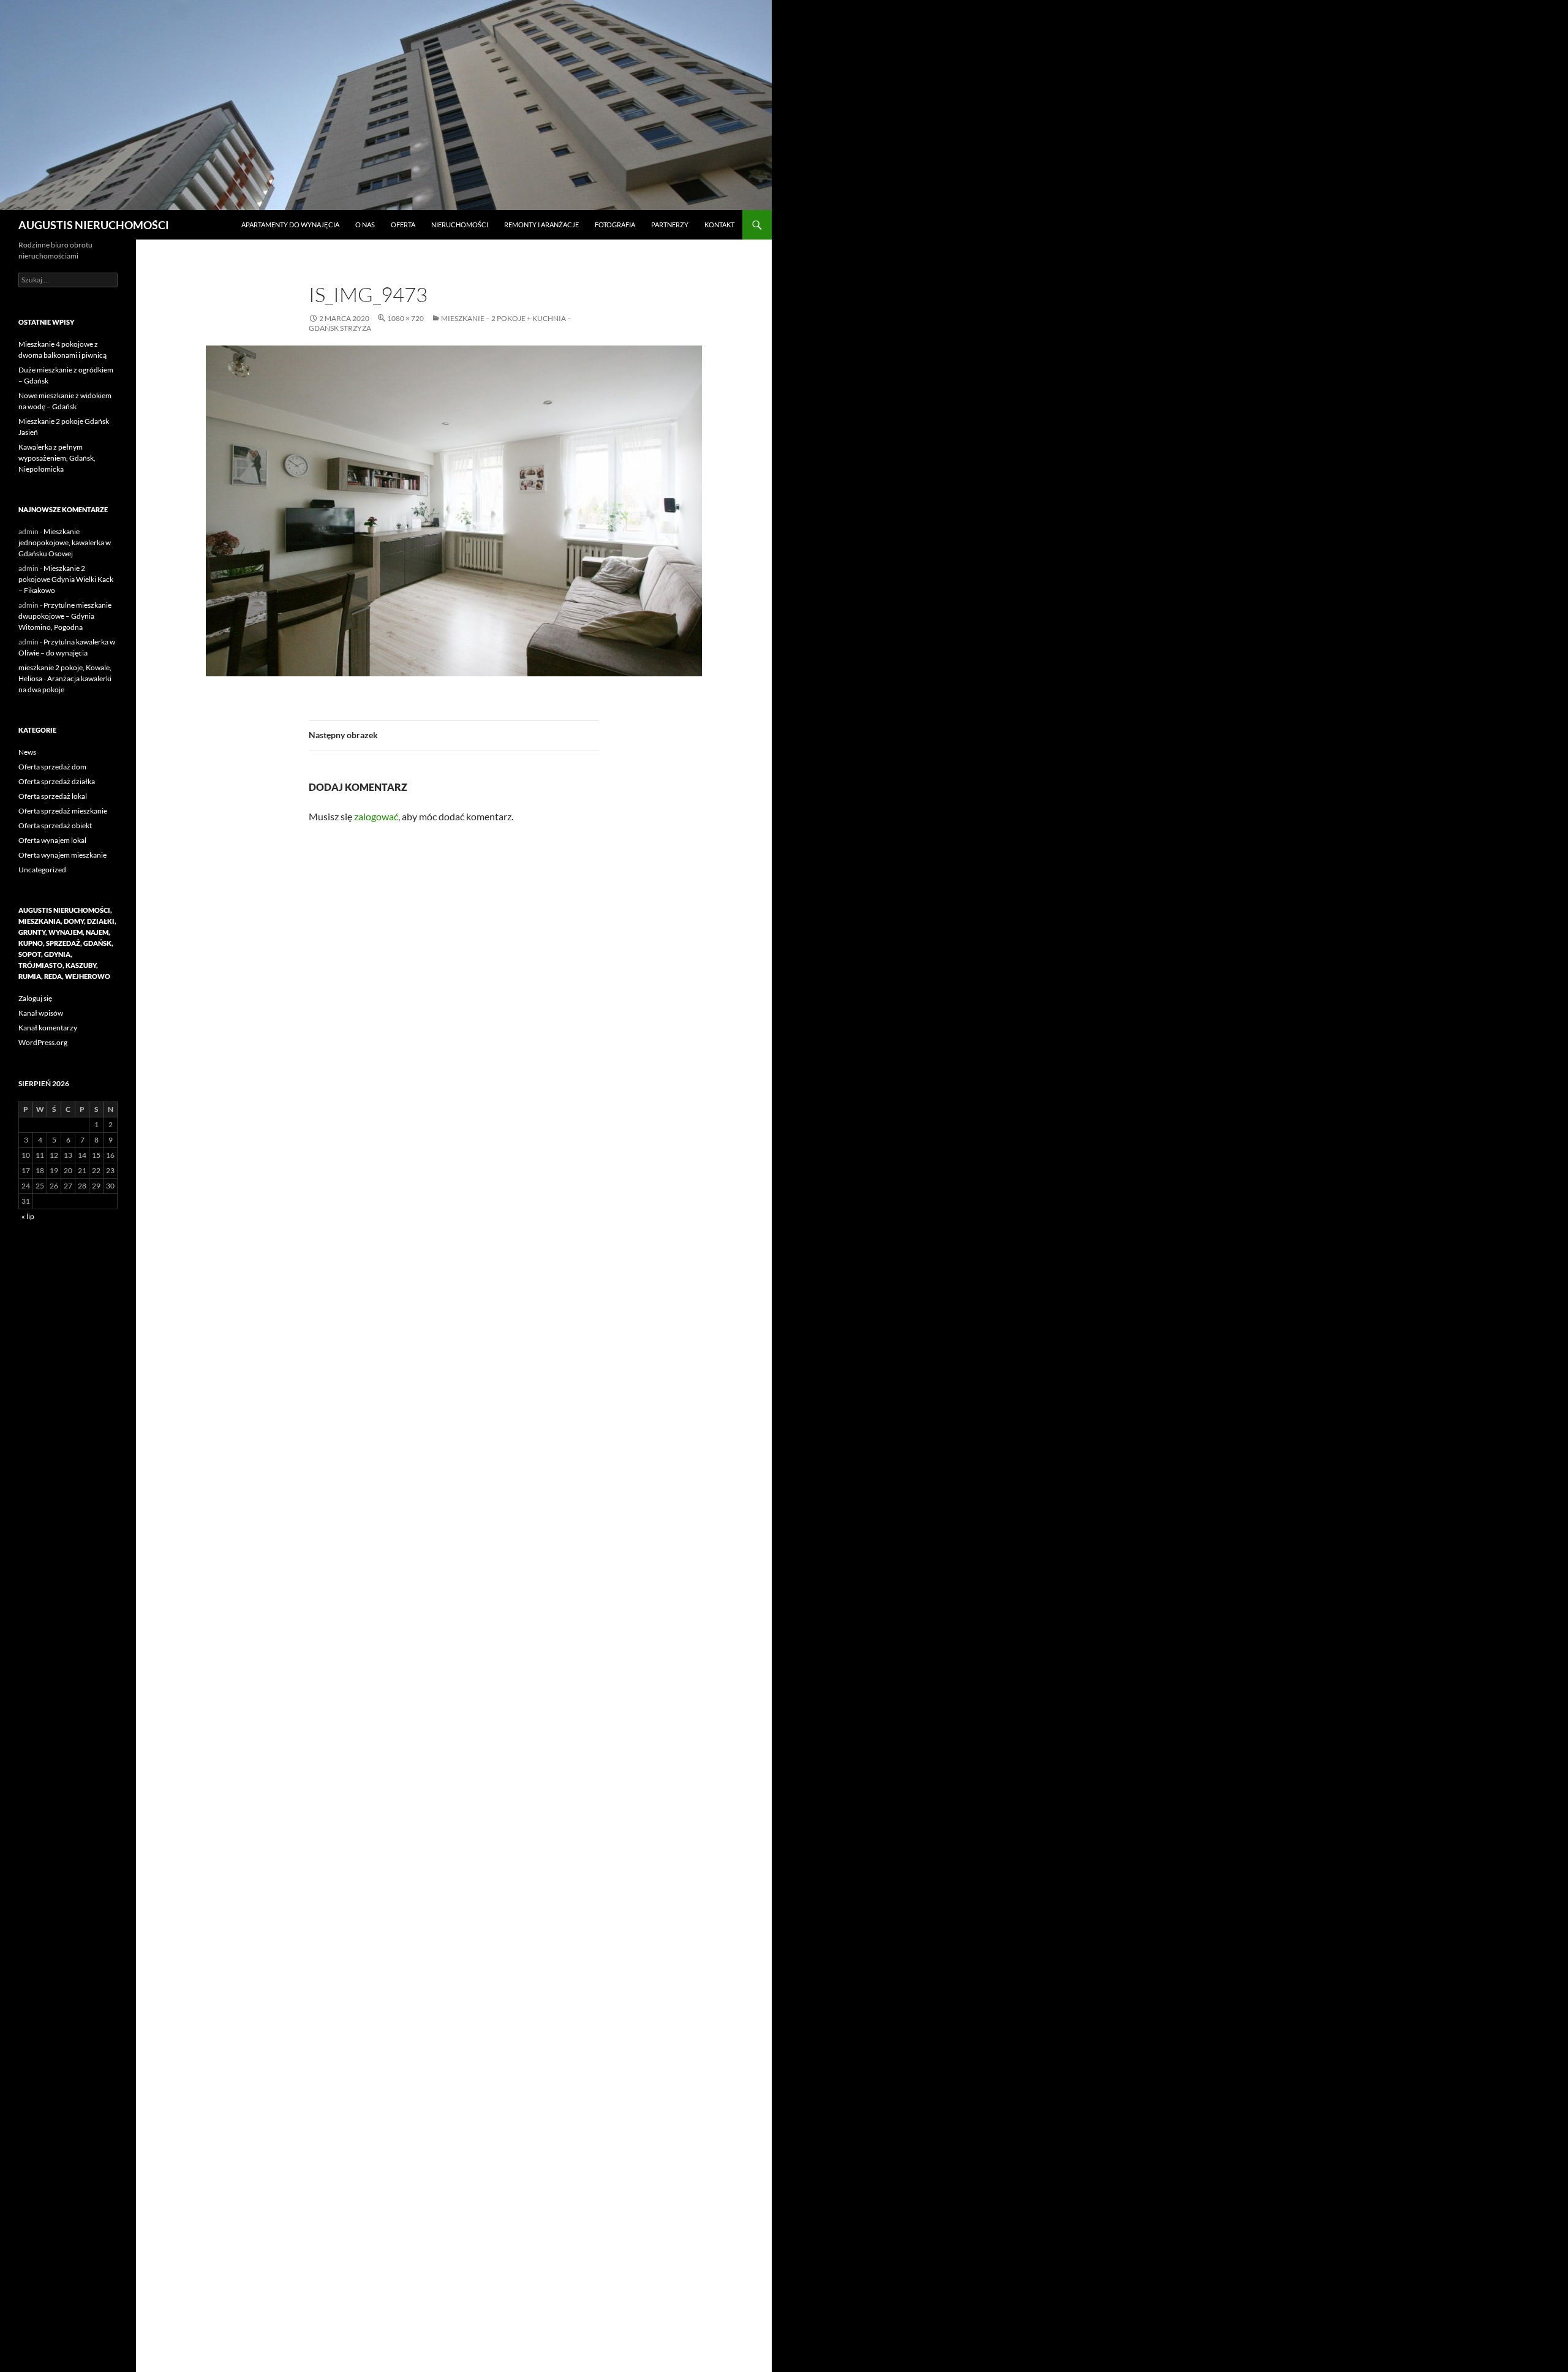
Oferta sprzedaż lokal (53, 796)
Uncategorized (42, 870)
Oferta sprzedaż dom (52, 767)
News (27, 752)
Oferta (403, 225)
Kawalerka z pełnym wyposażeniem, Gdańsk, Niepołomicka (57, 458)
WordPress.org (43, 1042)
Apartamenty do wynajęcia (290, 225)
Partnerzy (670, 225)
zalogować (376, 816)
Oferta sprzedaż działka (57, 781)
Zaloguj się (35, 998)
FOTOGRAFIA (615, 225)
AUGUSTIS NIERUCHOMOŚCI (94, 225)
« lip (28, 1216)
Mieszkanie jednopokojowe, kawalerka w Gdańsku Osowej (65, 542)
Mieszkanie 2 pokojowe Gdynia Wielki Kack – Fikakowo (66, 579)
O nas (365, 225)
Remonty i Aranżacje (541, 225)
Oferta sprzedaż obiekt (55, 825)
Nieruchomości (460, 225)
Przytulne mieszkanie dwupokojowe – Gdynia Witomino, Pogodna (65, 616)
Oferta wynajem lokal (52, 840)
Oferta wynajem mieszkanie (62, 855)
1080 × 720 (405, 318)
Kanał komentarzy (48, 1028)
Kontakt (719, 225)
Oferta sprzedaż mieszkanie (63, 811)
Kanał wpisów (41, 1013)
